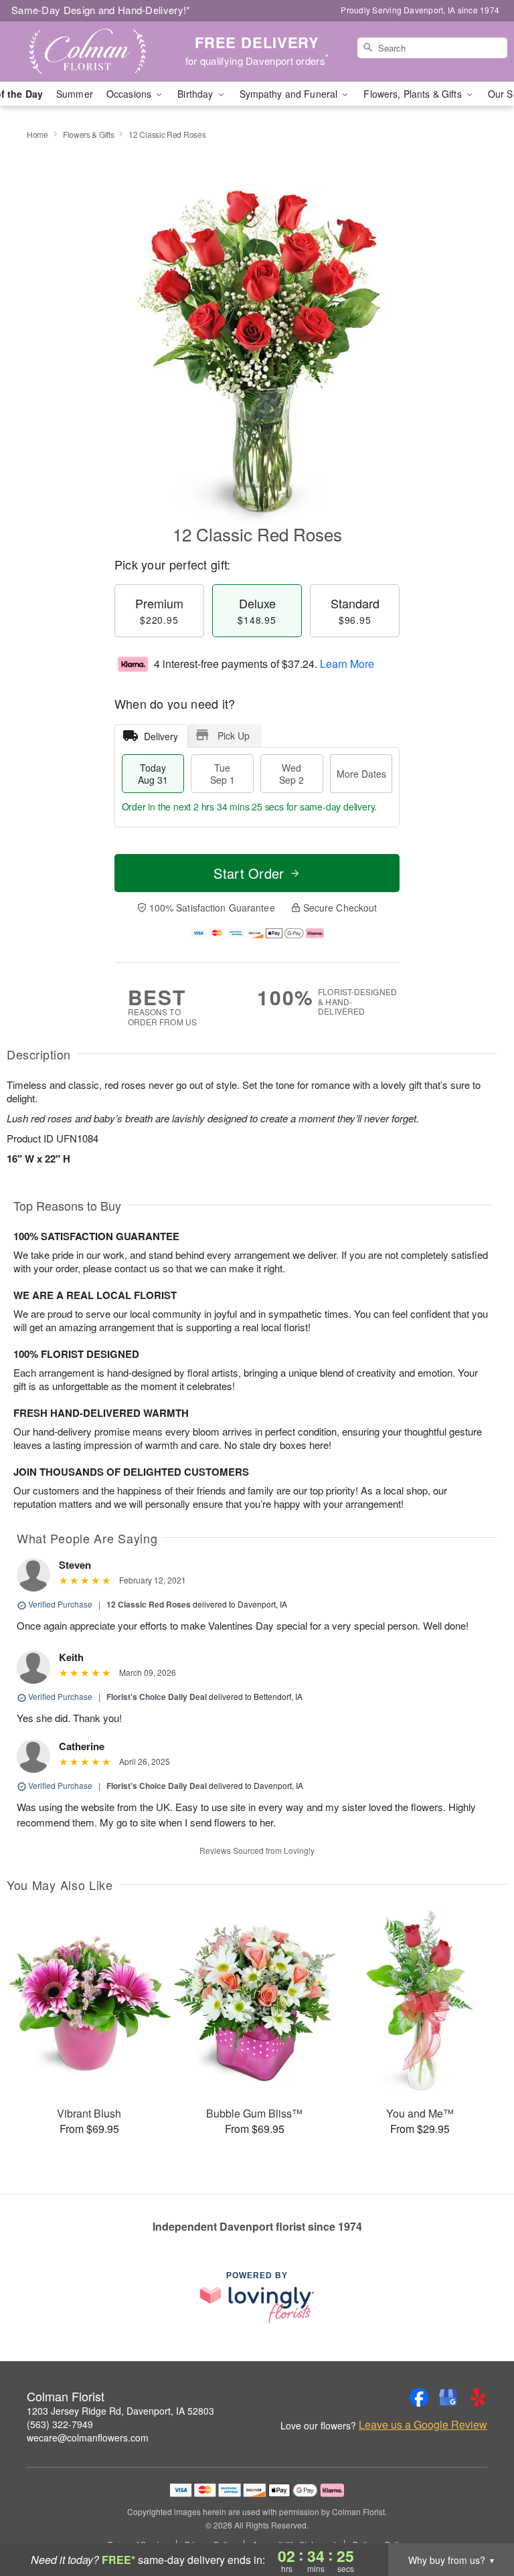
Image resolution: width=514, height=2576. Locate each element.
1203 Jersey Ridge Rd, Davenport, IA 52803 (120, 2411)
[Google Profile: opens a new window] (448, 2397)
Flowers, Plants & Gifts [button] (414, 94)
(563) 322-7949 (60, 2424)
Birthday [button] (196, 94)
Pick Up (234, 736)
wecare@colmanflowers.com (88, 2437)
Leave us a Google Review (423, 2425)
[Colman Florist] (88, 52)
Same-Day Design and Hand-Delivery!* (101, 10)
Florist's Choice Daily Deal (157, 1697)
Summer (75, 94)
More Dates (361, 774)
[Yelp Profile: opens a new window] (478, 2397)
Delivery (161, 736)
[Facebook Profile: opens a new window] (419, 2397)
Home (37, 134)
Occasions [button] (130, 94)
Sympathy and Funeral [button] (290, 94)
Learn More (347, 664)
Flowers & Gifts (89, 134)
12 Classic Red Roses (149, 1604)
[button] (479, 2519)
